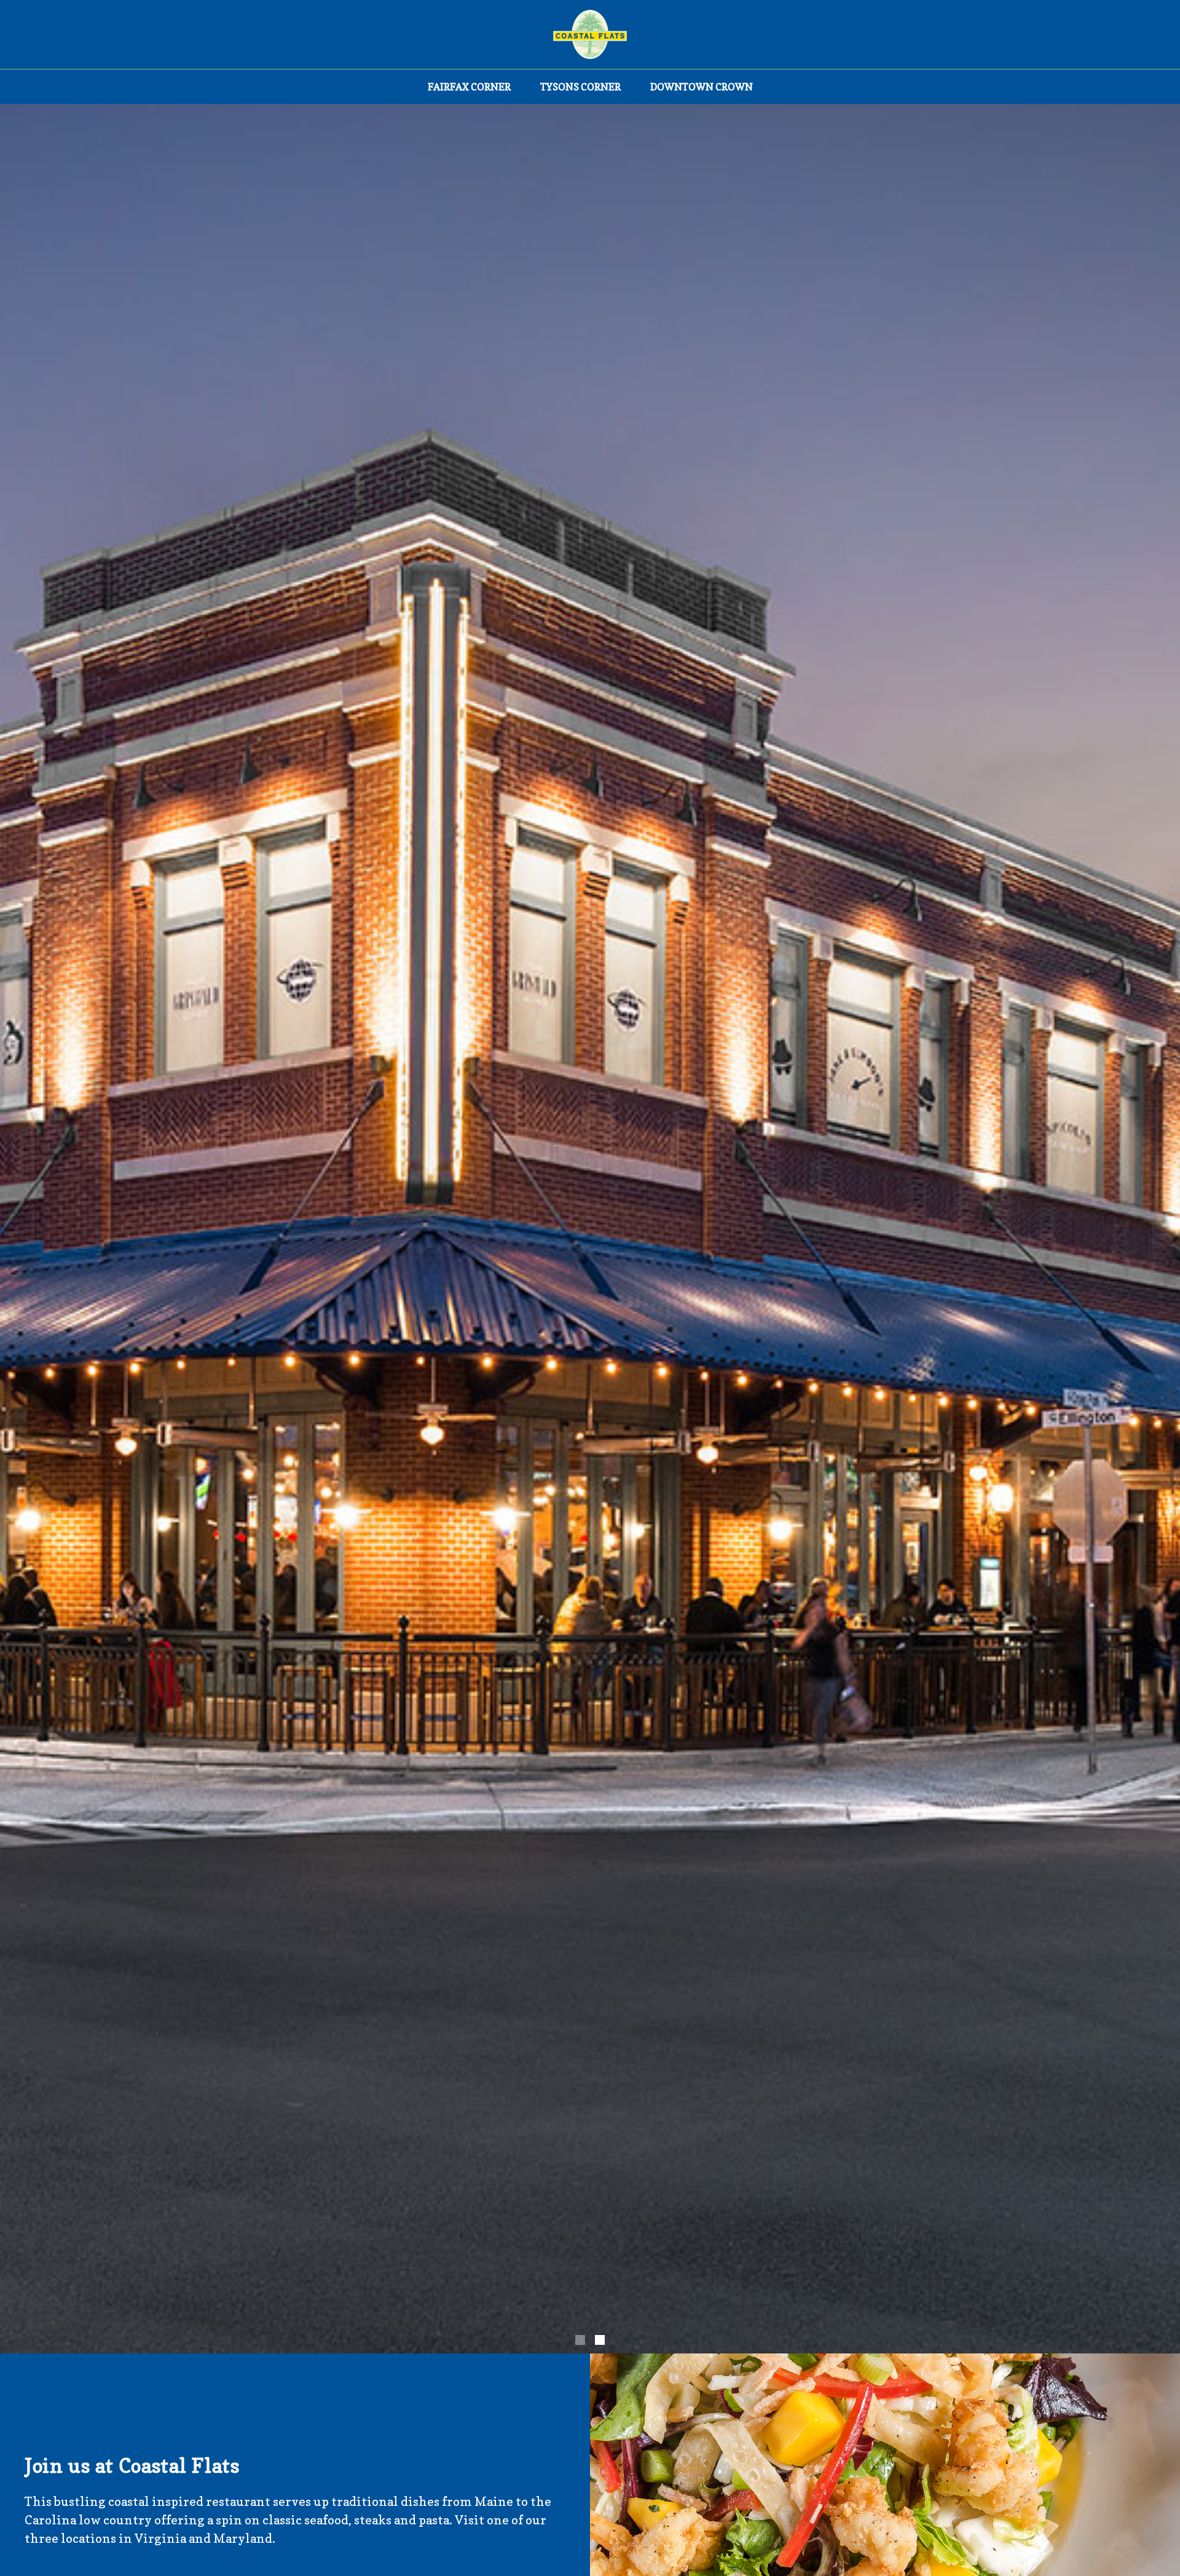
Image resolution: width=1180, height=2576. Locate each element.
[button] (580, 2340)
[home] (590, 34)
